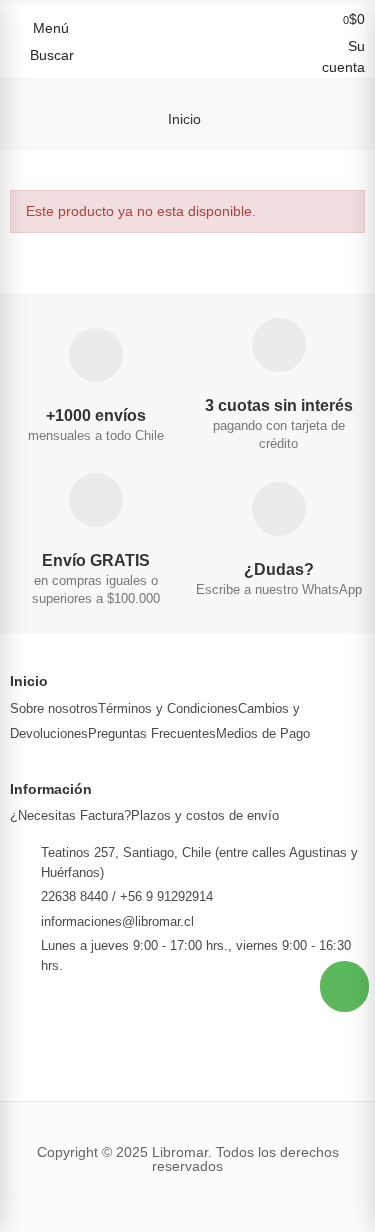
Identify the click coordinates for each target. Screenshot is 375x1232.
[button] (344, 986)
